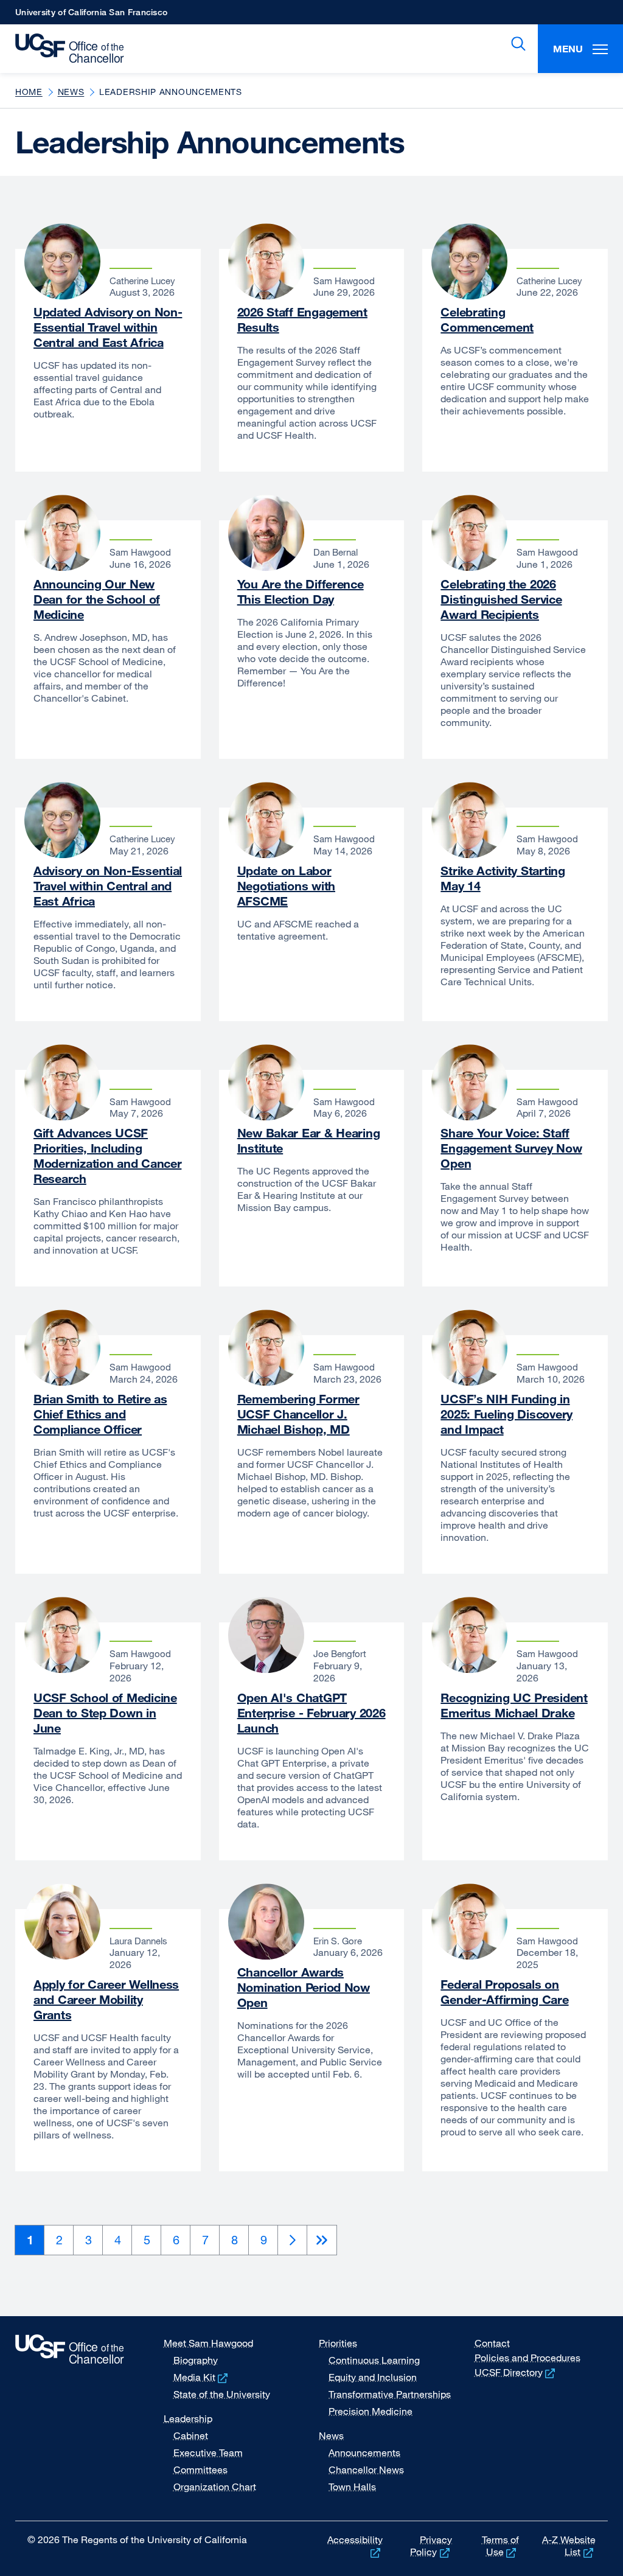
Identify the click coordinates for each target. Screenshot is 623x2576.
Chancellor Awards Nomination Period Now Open (304, 1987)
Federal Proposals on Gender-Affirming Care (504, 1992)
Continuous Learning (374, 2360)
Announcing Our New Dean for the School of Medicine (97, 599)
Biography (196, 2360)
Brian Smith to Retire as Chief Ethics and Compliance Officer (100, 1414)
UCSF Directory (516, 2372)
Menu (568, 49)
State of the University (222, 2394)
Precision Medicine (371, 2411)
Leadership (188, 2418)
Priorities (338, 2343)
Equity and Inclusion (373, 2377)
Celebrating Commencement (487, 319)
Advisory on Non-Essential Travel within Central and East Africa (108, 886)
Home (29, 92)
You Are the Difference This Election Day (301, 592)
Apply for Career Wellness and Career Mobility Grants (106, 1999)
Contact (492, 2343)
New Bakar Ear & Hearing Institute (309, 1140)
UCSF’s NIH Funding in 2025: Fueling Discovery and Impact (506, 1414)
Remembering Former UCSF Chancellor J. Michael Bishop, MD (298, 1414)
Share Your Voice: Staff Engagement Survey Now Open (511, 1148)
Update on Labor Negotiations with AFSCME (286, 886)
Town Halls (352, 2487)
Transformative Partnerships (390, 2394)
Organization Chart (215, 2487)
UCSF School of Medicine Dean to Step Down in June (105, 1713)
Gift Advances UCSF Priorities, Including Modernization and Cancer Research (107, 1156)
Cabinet (191, 2435)
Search (516, 44)
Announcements (364, 2452)
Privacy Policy (431, 2546)
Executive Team (208, 2452)
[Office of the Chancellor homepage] (65, 49)
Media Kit (202, 2377)
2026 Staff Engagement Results (302, 319)
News (71, 92)
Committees (200, 2470)
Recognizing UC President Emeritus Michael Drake (514, 1705)
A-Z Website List (569, 2546)
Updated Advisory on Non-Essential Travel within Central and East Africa (108, 327)
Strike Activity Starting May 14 (503, 878)
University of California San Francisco (91, 16)
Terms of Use (500, 2546)
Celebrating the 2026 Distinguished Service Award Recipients (501, 599)
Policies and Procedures (527, 2358)
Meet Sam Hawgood (208, 2343)
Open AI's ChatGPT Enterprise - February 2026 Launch (311, 1713)
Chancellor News (366, 2470)
